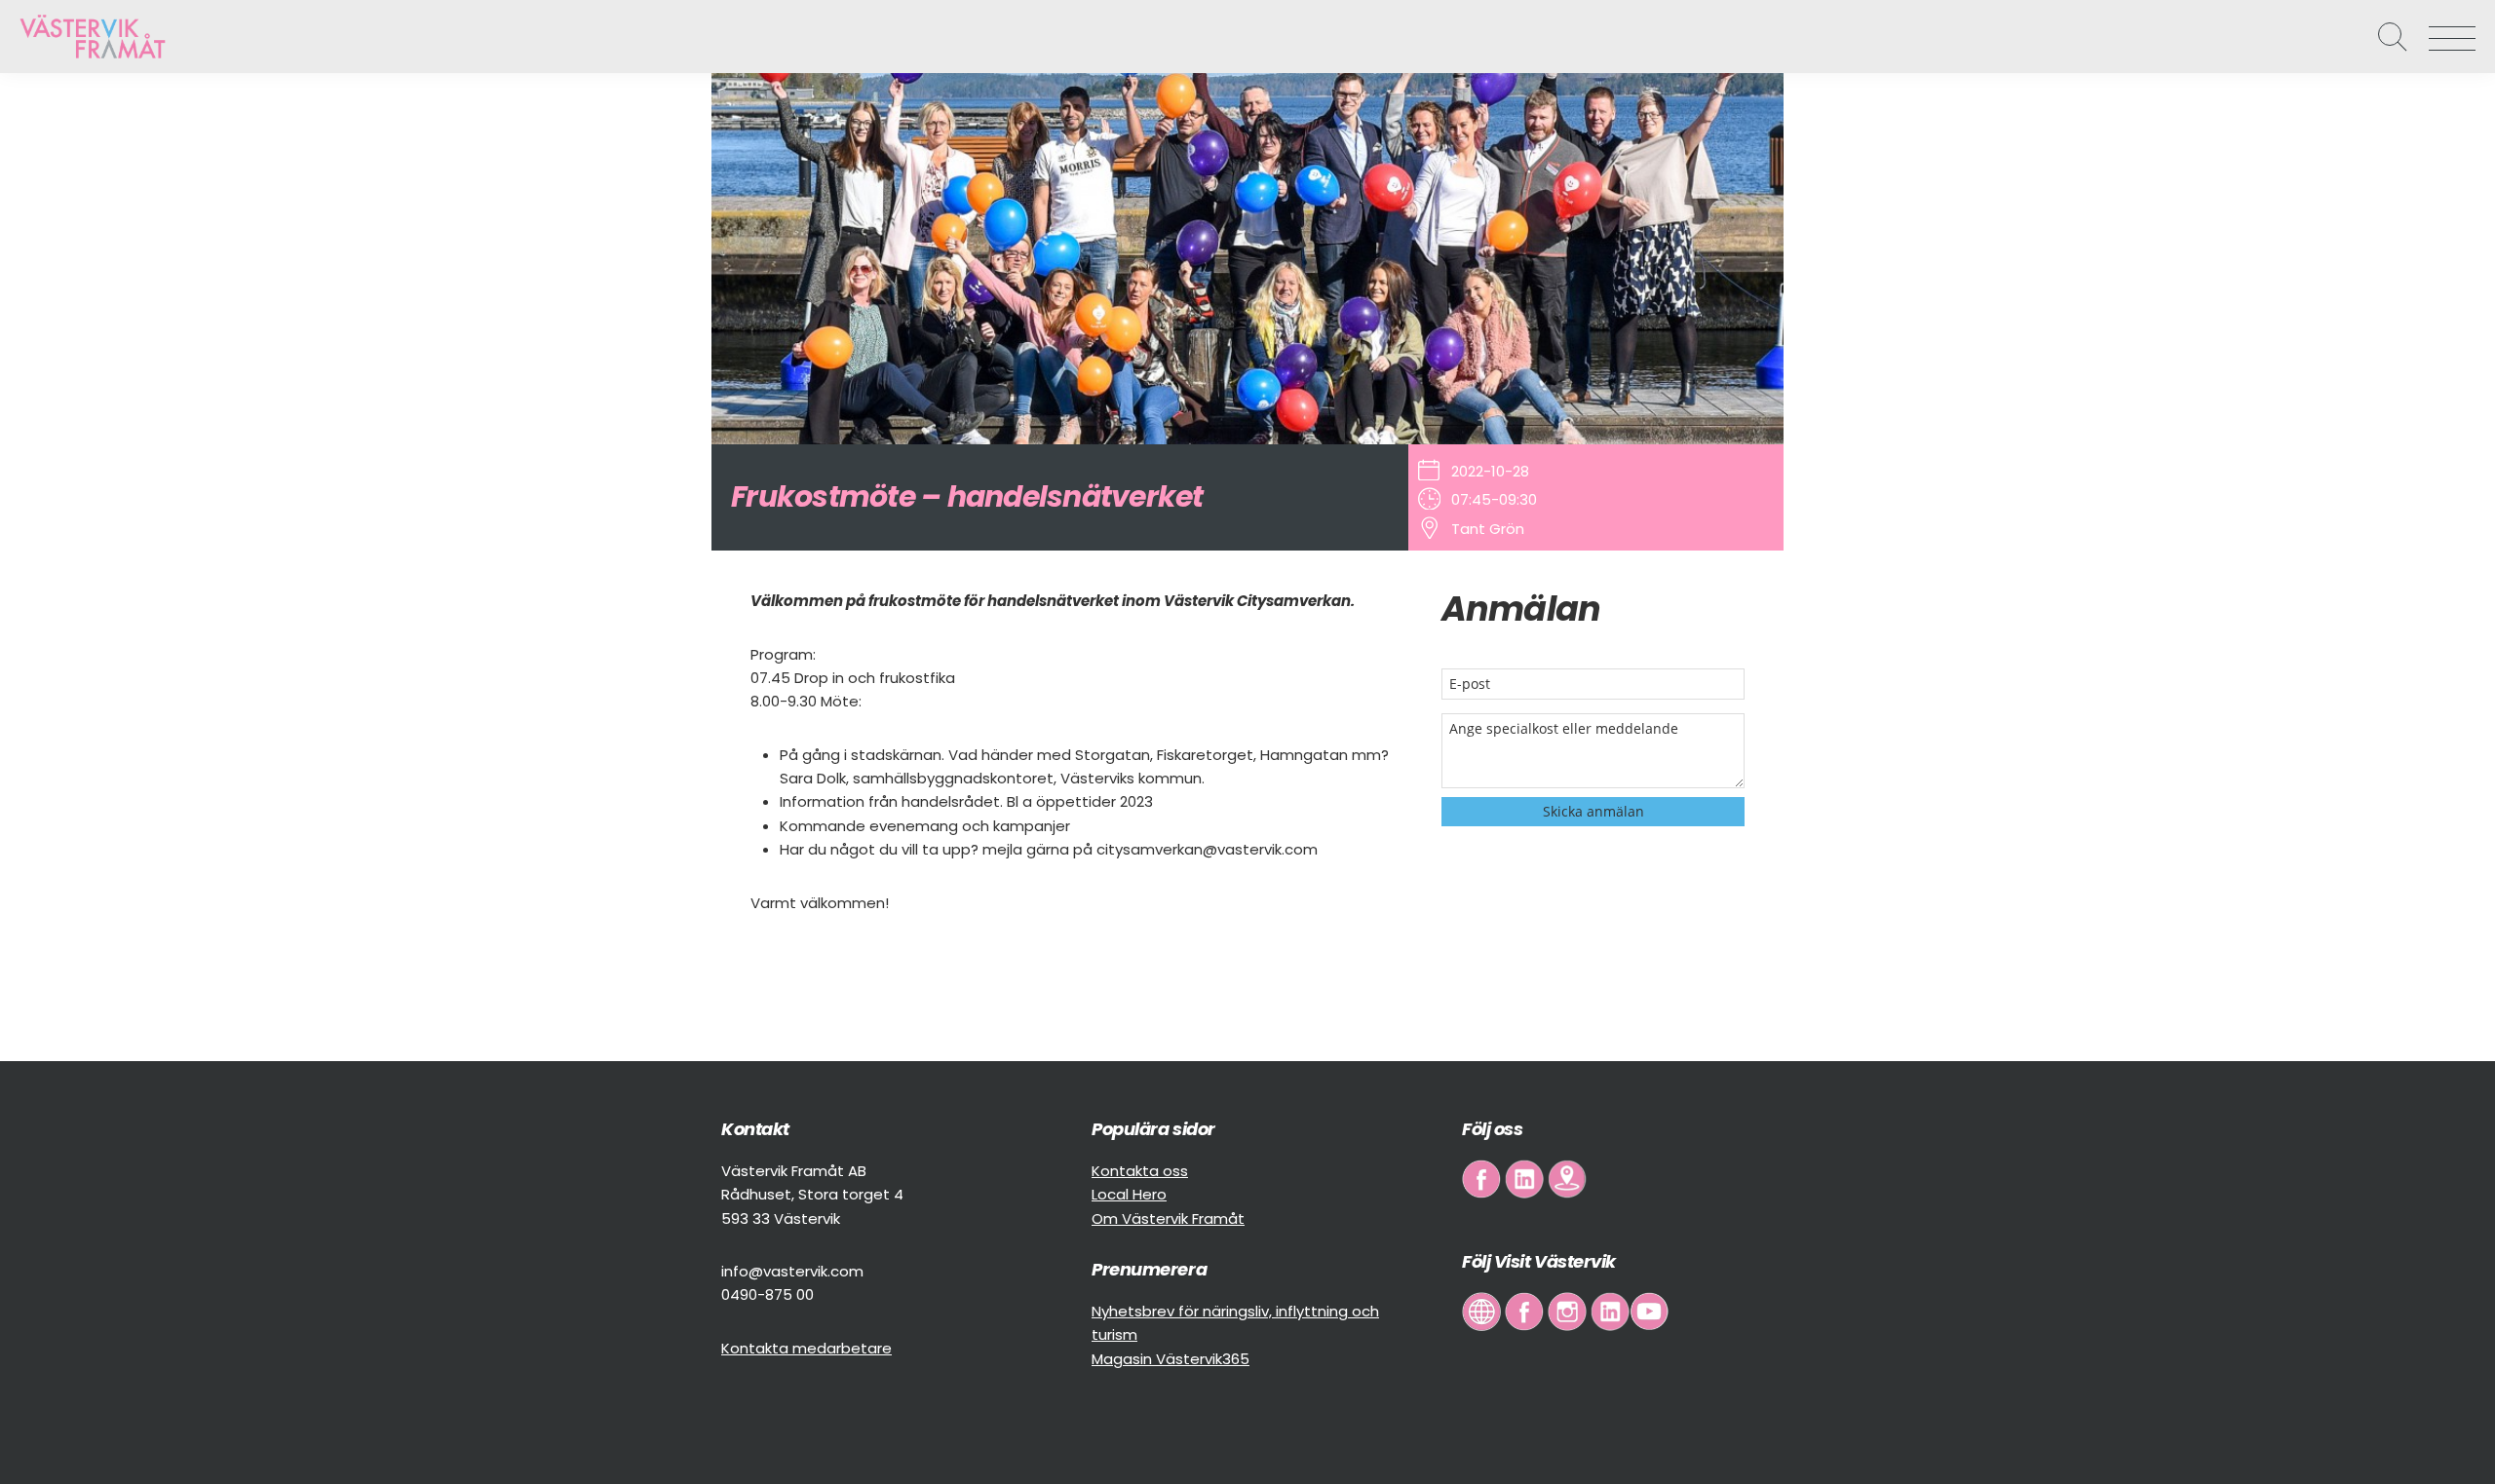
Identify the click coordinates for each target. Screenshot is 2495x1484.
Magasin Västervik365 (1171, 1359)
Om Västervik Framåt (1168, 1218)
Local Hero (1129, 1194)
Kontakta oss (1140, 1171)
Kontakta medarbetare (806, 1348)
